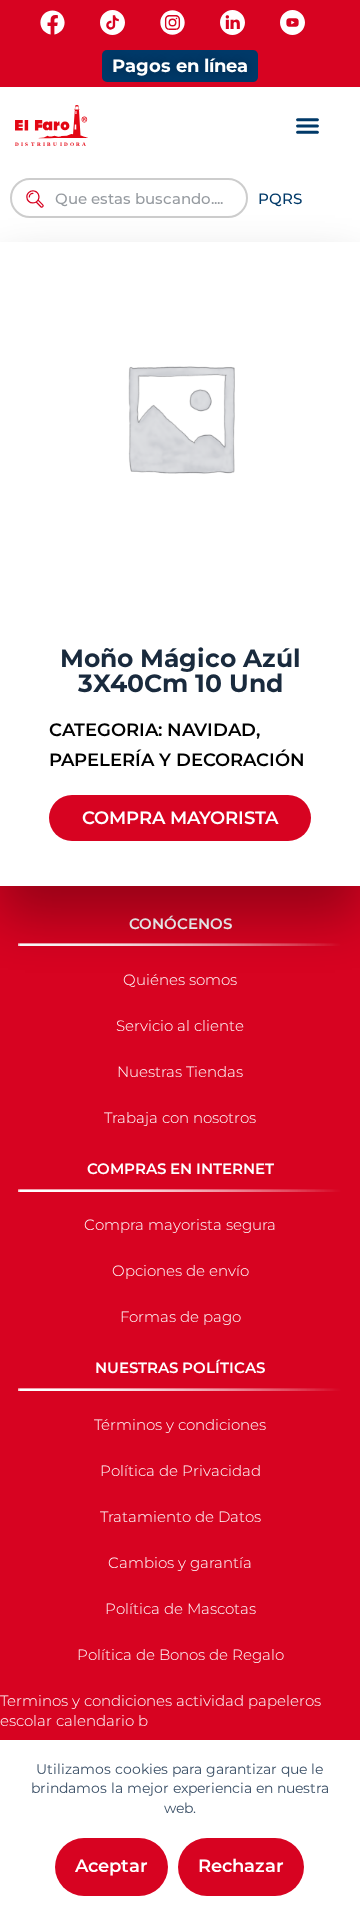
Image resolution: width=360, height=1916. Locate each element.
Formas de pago (180, 1316)
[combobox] (129, 198)
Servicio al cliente (180, 1025)
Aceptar (111, 1866)
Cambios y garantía (180, 1562)
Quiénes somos (180, 979)
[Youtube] (292, 22)
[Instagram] (172, 22)
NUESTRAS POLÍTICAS (180, 1367)
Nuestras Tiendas (180, 1071)
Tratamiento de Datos (180, 1516)
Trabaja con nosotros (180, 1117)
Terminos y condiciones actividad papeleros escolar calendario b (160, 1710)
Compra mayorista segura (180, 1224)
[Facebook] (52, 22)
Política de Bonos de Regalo (180, 1654)
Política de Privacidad (180, 1470)
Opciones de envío (180, 1270)
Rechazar (241, 1866)
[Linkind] (232, 22)
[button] (308, 126)
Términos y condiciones (180, 1424)
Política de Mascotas (180, 1608)
